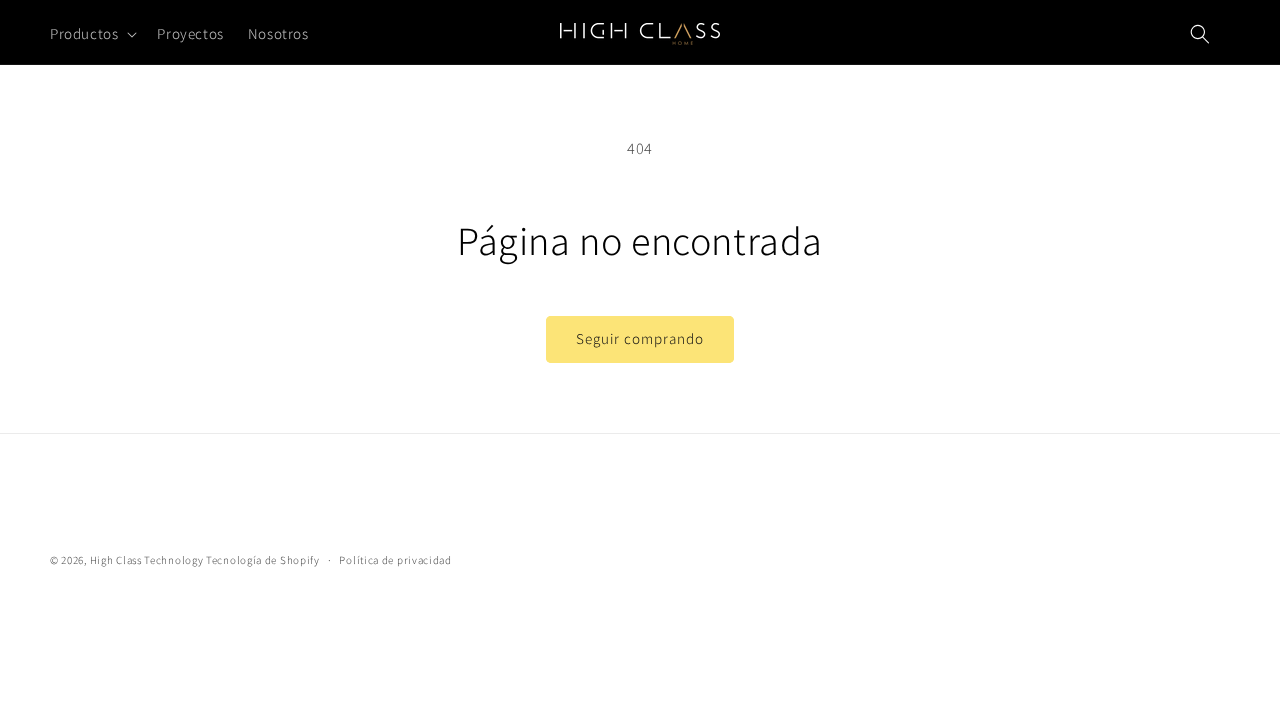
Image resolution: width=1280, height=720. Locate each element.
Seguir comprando (640, 338)
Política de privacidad (395, 560)
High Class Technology (147, 560)
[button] (91, 34)
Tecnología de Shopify (263, 560)
